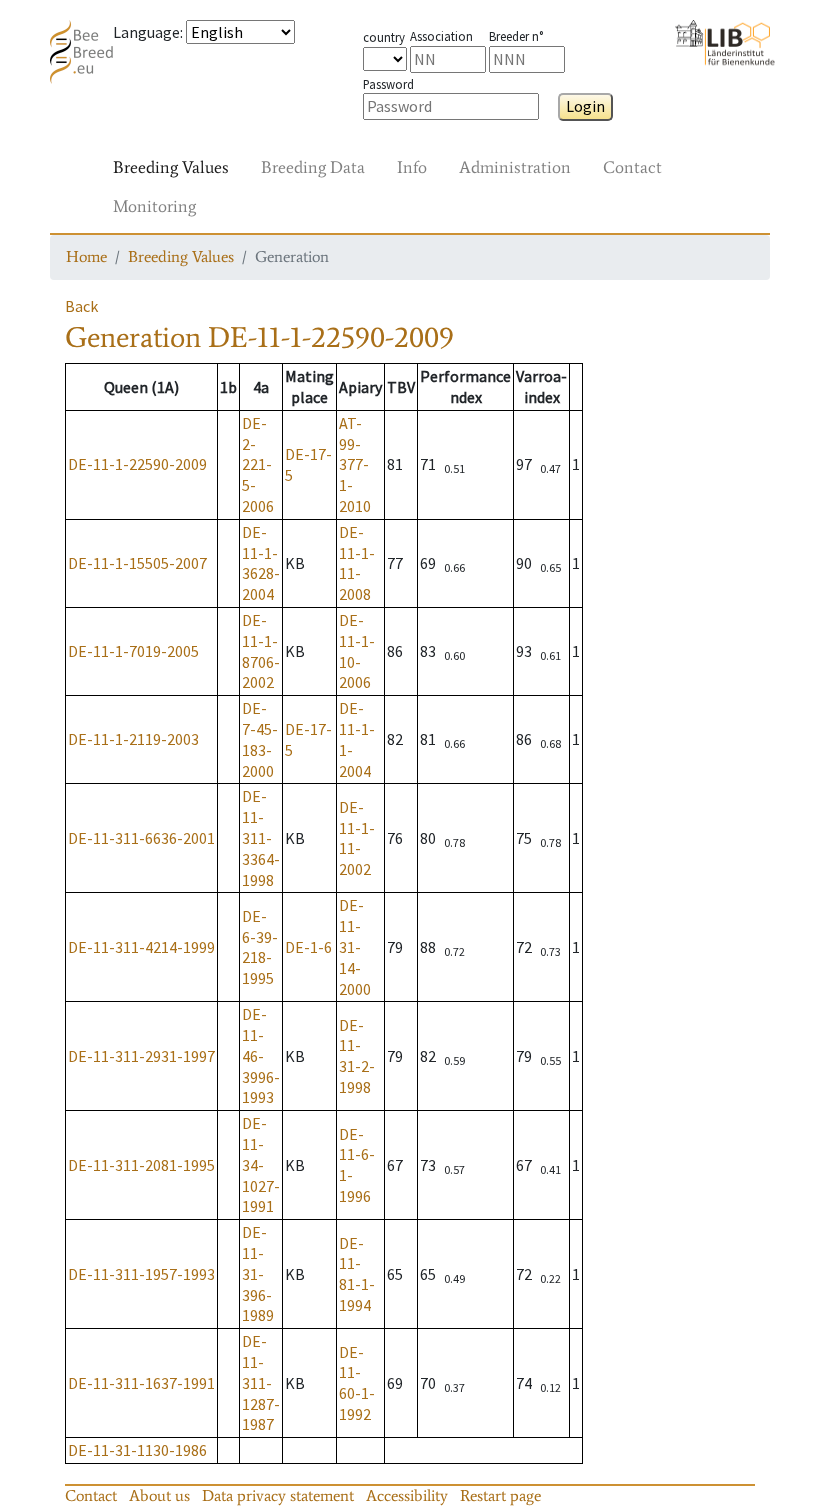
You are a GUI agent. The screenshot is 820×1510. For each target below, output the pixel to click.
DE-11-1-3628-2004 (261, 563)
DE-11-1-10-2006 (357, 651)
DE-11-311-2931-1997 (141, 1056)
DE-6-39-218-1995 (260, 947)
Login (585, 106)
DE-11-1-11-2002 (357, 838)
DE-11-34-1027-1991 (261, 1164)
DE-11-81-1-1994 (357, 1274)
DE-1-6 (308, 947)
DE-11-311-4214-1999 (141, 947)
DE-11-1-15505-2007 (137, 563)
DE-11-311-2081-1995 (141, 1165)
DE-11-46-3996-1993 (261, 1055)
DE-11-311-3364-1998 (261, 837)
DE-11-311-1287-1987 (261, 1382)
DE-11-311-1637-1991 (141, 1383)
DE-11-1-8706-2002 (261, 651)
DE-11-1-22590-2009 (137, 464)
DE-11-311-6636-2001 (141, 838)
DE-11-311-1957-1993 (141, 1274)
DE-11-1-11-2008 (357, 563)
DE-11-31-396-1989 (258, 1273)
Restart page (500, 1495)
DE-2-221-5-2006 (258, 464)
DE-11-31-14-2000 (355, 946)
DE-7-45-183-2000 (260, 739)
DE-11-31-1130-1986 (137, 1450)
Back (81, 306)
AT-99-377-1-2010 (355, 464)
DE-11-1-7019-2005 (133, 651)
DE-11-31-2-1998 (357, 1056)
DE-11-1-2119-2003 (133, 739)
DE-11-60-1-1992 (357, 1383)
